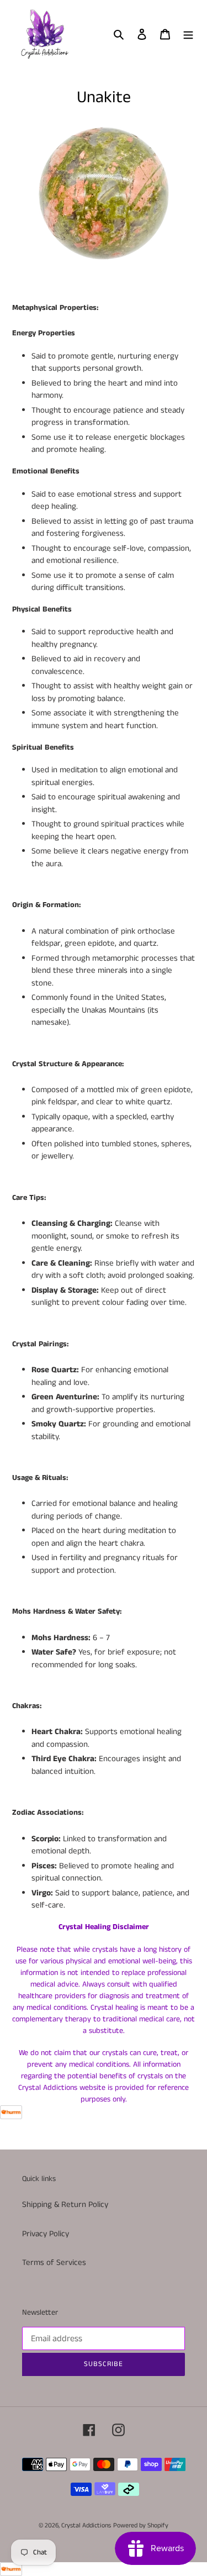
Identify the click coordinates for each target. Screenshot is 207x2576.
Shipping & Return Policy (65, 2204)
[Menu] (188, 34)
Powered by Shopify (141, 2525)
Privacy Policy (46, 2234)
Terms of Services (54, 2262)
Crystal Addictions (86, 2525)
